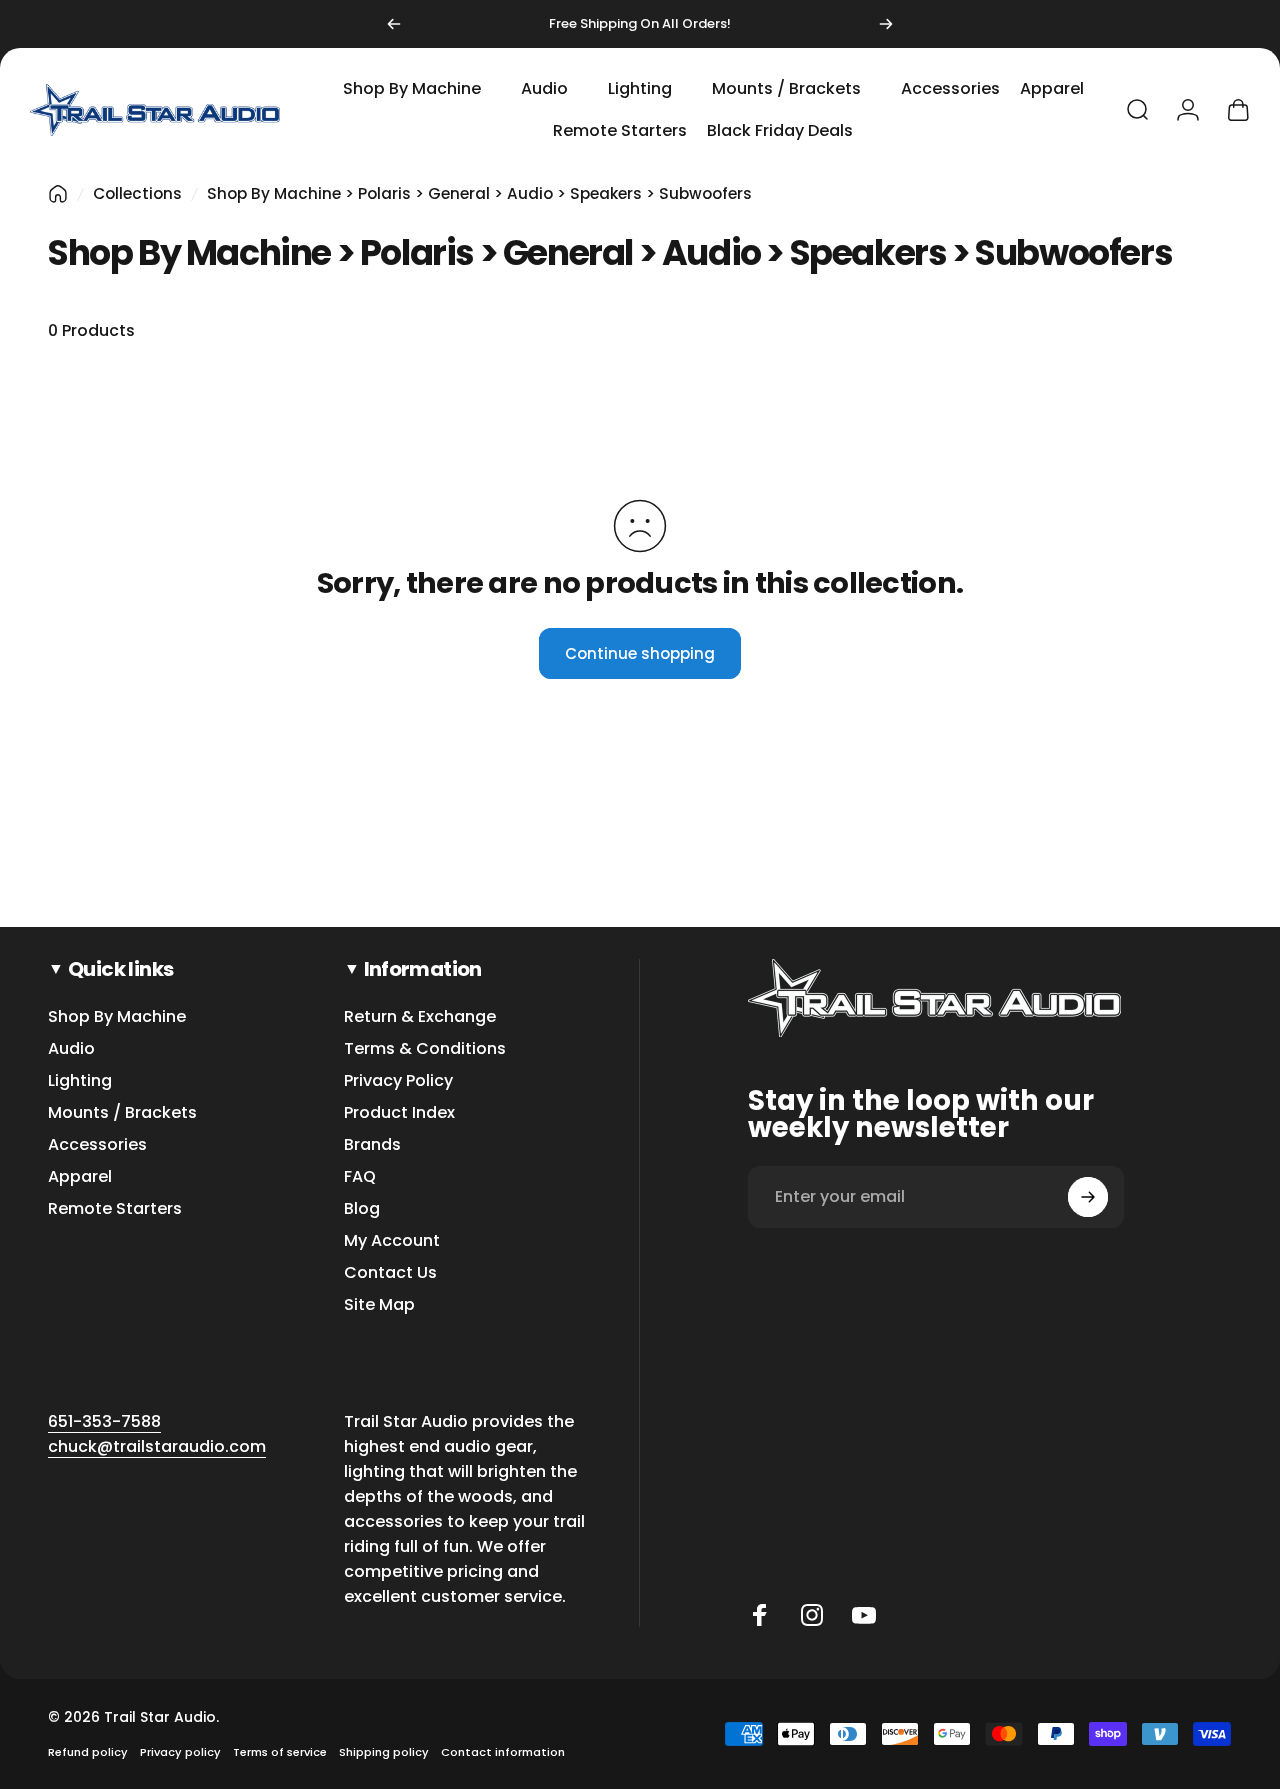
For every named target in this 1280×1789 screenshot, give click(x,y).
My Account (392, 1241)
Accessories (97, 1145)
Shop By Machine (117, 1017)
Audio (71, 1049)
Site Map (379, 1305)
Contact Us (390, 1273)
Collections (137, 193)
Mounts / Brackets (122, 1113)
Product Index (399, 1113)
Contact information (503, 1752)
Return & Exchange (420, 1017)
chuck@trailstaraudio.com (157, 1446)
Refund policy (88, 1752)
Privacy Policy (398, 1081)
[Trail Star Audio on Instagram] (812, 1615)
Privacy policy (180, 1752)
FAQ (360, 1177)
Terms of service (280, 1752)
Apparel (80, 1177)
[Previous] (394, 24)
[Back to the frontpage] (58, 194)
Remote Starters (115, 1209)
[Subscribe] (1088, 1197)
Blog (362, 1209)
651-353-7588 (104, 1421)
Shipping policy (384, 1752)
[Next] (886, 24)
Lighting (80, 1081)
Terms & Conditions (425, 1049)
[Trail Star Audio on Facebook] (760, 1615)
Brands (372, 1145)
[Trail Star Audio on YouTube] (864, 1615)
